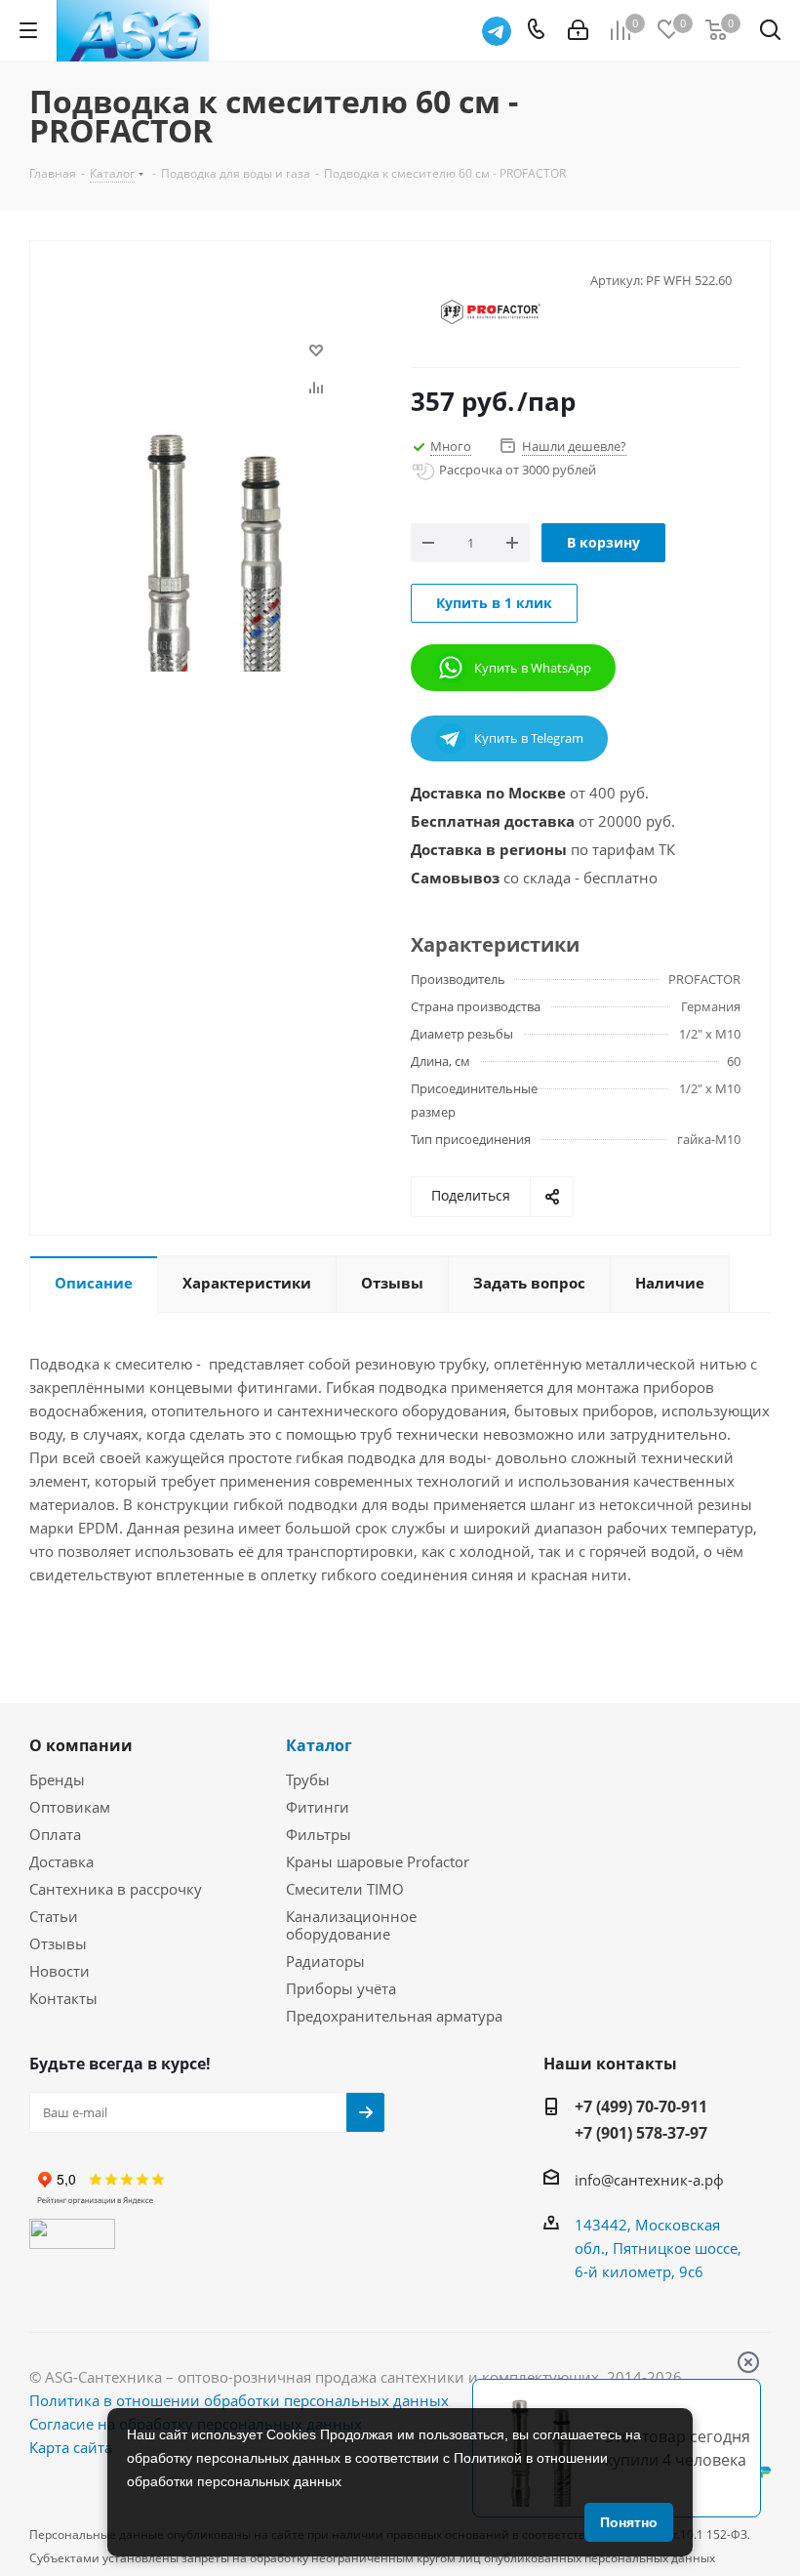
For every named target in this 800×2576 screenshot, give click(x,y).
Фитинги (318, 1807)
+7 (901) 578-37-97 (641, 2133)
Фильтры (319, 1834)
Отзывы (58, 1943)
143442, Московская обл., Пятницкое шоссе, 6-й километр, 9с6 (658, 2248)
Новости (60, 1971)
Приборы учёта (341, 1988)
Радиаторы (325, 1961)
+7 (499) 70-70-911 (641, 2106)
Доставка (61, 1861)
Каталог (319, 1745)
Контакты (63, 1998)
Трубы (308, 1779)
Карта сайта (71, 2447)
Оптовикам (70, 1807)
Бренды (57, 1779)
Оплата (55, 1834)
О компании (81, 1745)
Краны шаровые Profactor (378, 1861)
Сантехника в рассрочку (116, 1889)
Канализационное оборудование (351, 1925)
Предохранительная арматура (394, 2016)
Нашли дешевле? (574, 446)
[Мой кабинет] (578, 30)
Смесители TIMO (345, 1889)
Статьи (54, 1916)
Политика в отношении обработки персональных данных (239, 2400)
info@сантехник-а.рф (649, 2180)
